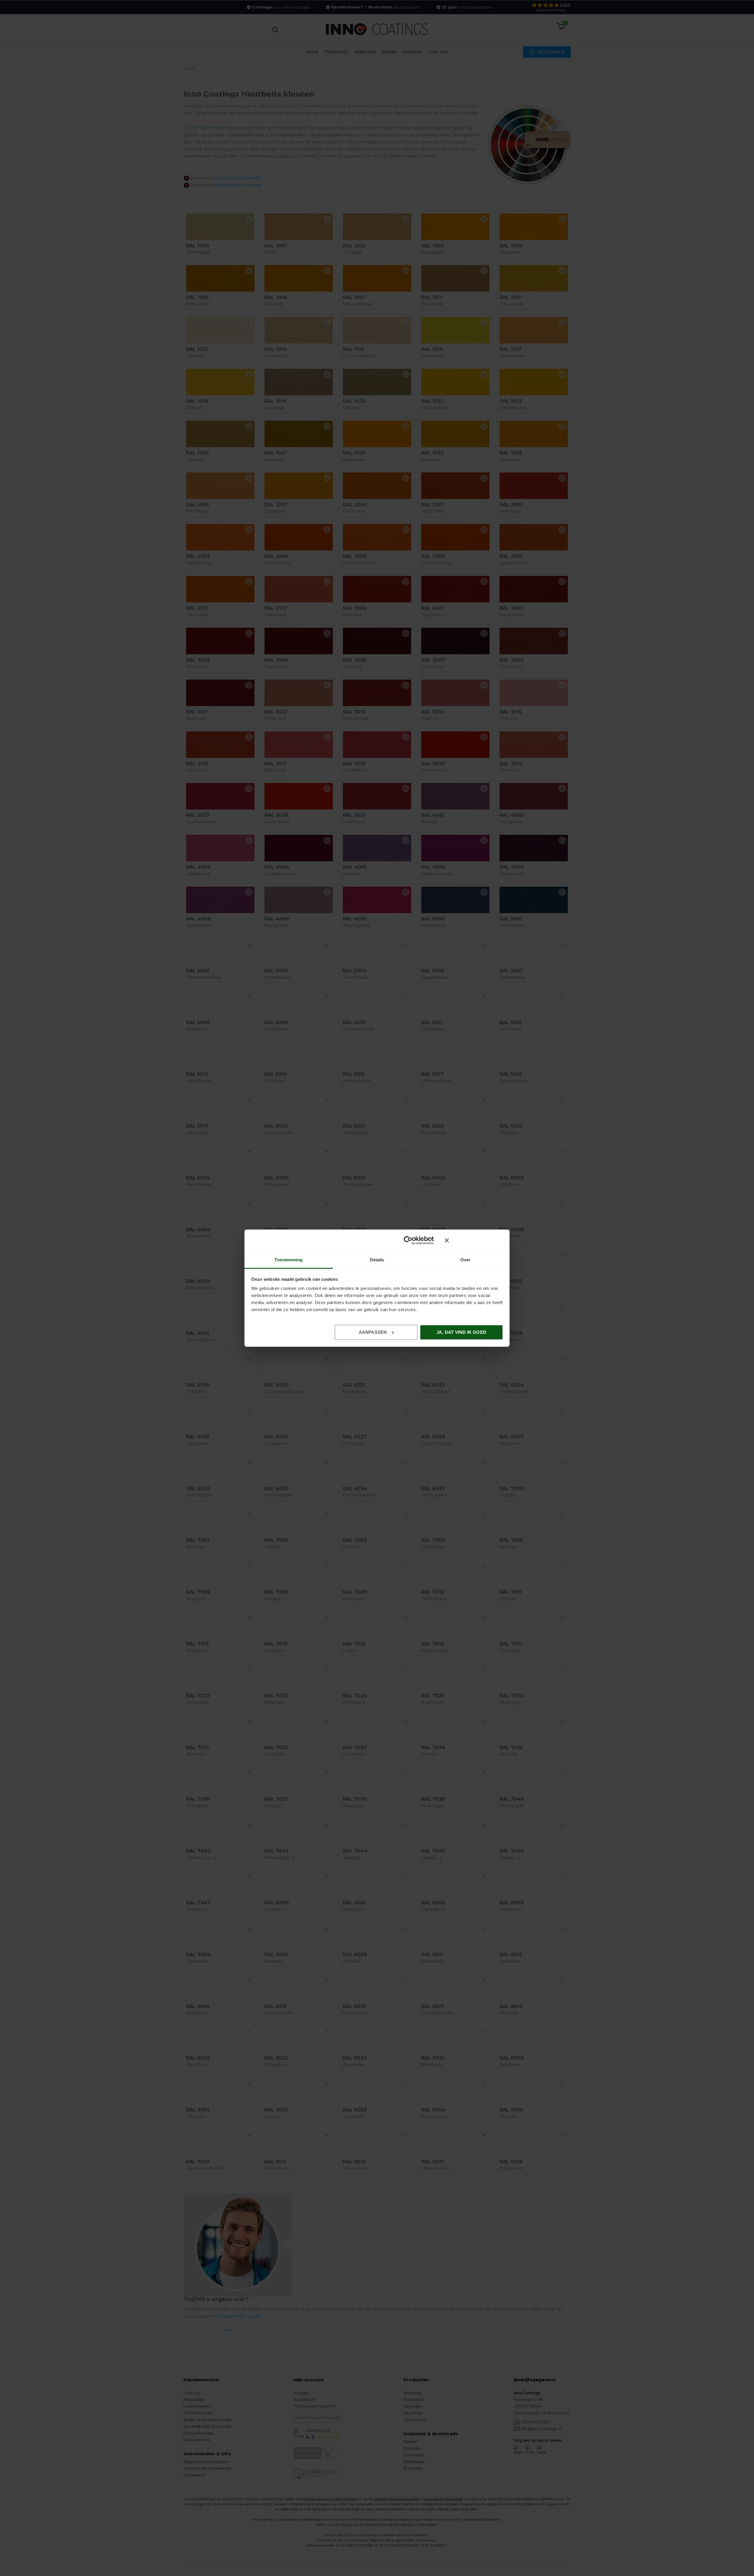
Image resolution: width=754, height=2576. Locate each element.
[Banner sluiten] (474, 1240)
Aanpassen (373, 1332)
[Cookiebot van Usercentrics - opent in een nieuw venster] (408, 1240)
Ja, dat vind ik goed (461, 1332)
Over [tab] (465, 1260)
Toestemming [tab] (288, 1260)
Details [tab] (377, 1260)
